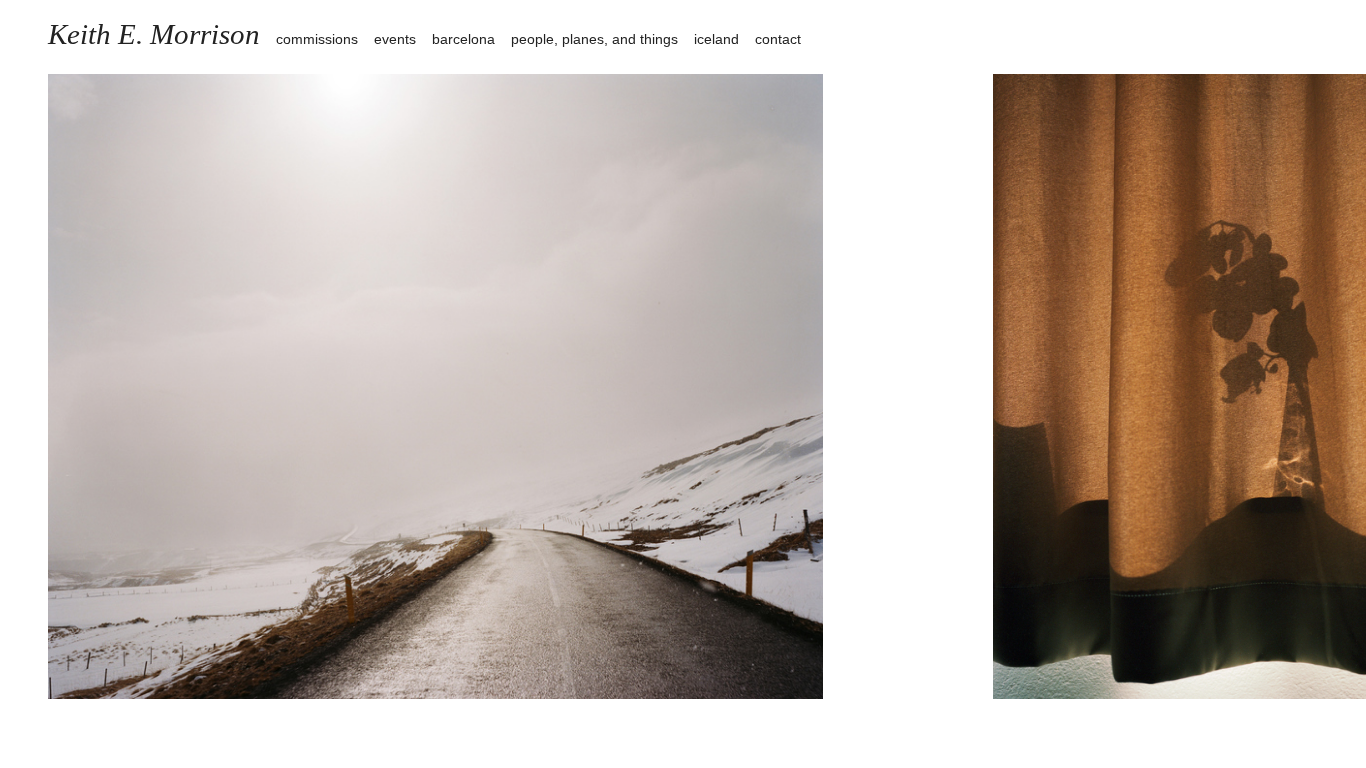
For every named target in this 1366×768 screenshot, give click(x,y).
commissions (317, 39)
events (395, 39)
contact (778, 39)
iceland (716, 39)
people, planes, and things (594, 39)
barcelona (463, 39)
